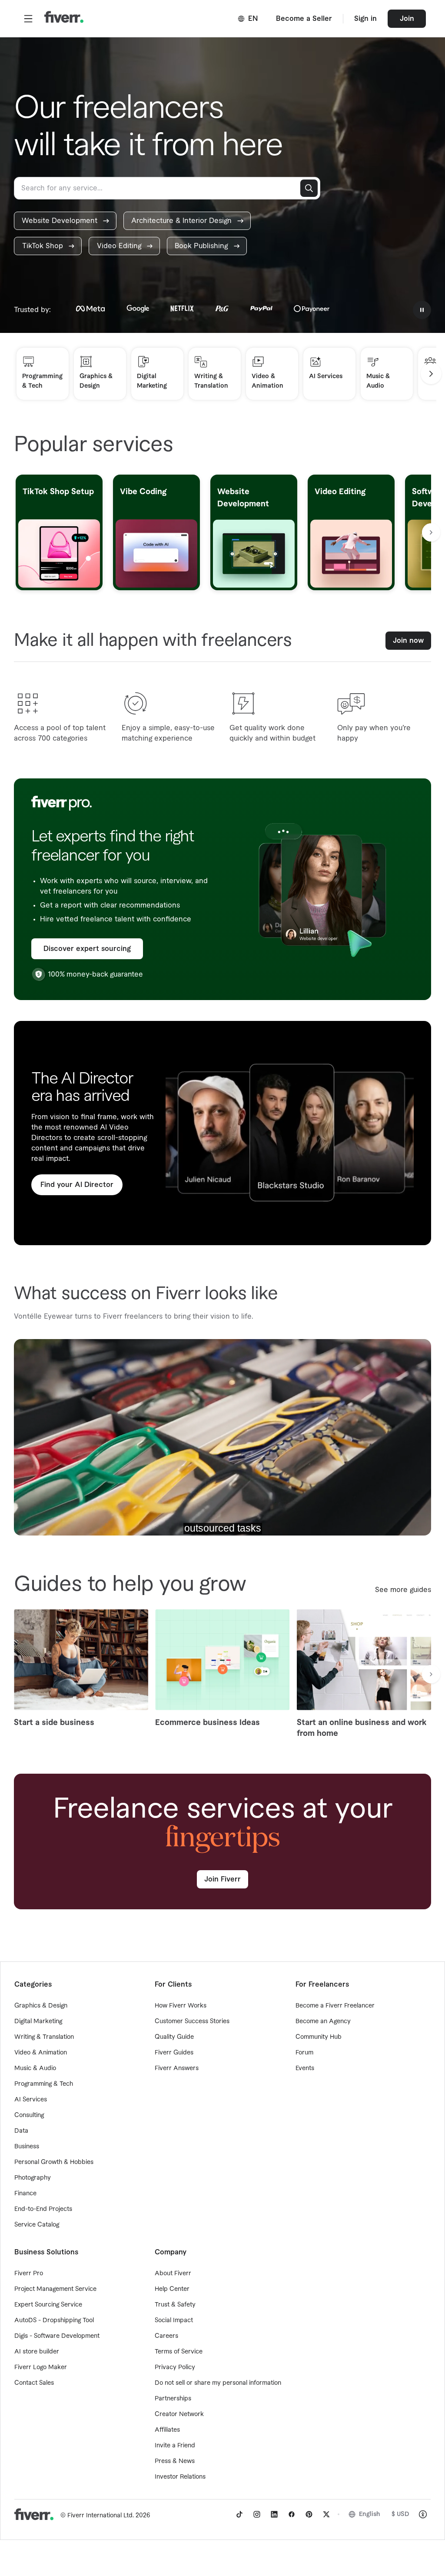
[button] (28, 19)
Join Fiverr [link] (222, 1879)
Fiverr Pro (29, 2274)
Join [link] (407, 19)
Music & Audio (35, 2068)
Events (305, 2068)
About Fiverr (173, 2274)
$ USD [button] (400, 2514)
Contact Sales (34, 2383)
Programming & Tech (44, 2084)
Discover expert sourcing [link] (87, 949)
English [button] (370, 2514)
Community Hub (319, 2037)
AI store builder (37, 2352)
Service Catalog (37, 2225)
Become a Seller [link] (304, 19)
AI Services (31, 2100)
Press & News (175, 2461)
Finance (25, 2194)
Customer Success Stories (192, 2021)
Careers (166, 2336)
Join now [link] (408, 641)
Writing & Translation (44, 2037)
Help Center (172, 2289)
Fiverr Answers (177, 2068)
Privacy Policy (175, 2367)
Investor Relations (180, 2477)
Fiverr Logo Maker (41, 2367)
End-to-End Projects (43, 2209)
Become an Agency (323, 2021)
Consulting (29, 2115)
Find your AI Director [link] (77, 1185)
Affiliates (167, 2430)
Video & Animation (41, 2053)
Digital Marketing (38, 2021)
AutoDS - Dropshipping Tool (54, 2320)
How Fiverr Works (181, 2006)
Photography (33, 2178)
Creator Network (179, 2414)
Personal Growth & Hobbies (54, 2162)
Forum (304, 2053)
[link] (65, 221)
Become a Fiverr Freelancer (335, 2006)
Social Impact (174, 2320)
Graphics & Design (41, 2006)
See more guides (403, 1590)
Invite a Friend (175, 2446)
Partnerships (173, 2399)
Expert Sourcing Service (48, 2305)
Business (27, 2147)
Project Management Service (55, 2289)
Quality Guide (174, 2037)
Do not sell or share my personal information (218, 2383)
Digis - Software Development (57, 2336)
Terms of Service (179, 2352)
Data (21, 2131)
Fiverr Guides (174, 2053)
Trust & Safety (175, 2305)
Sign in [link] (365, 19)
